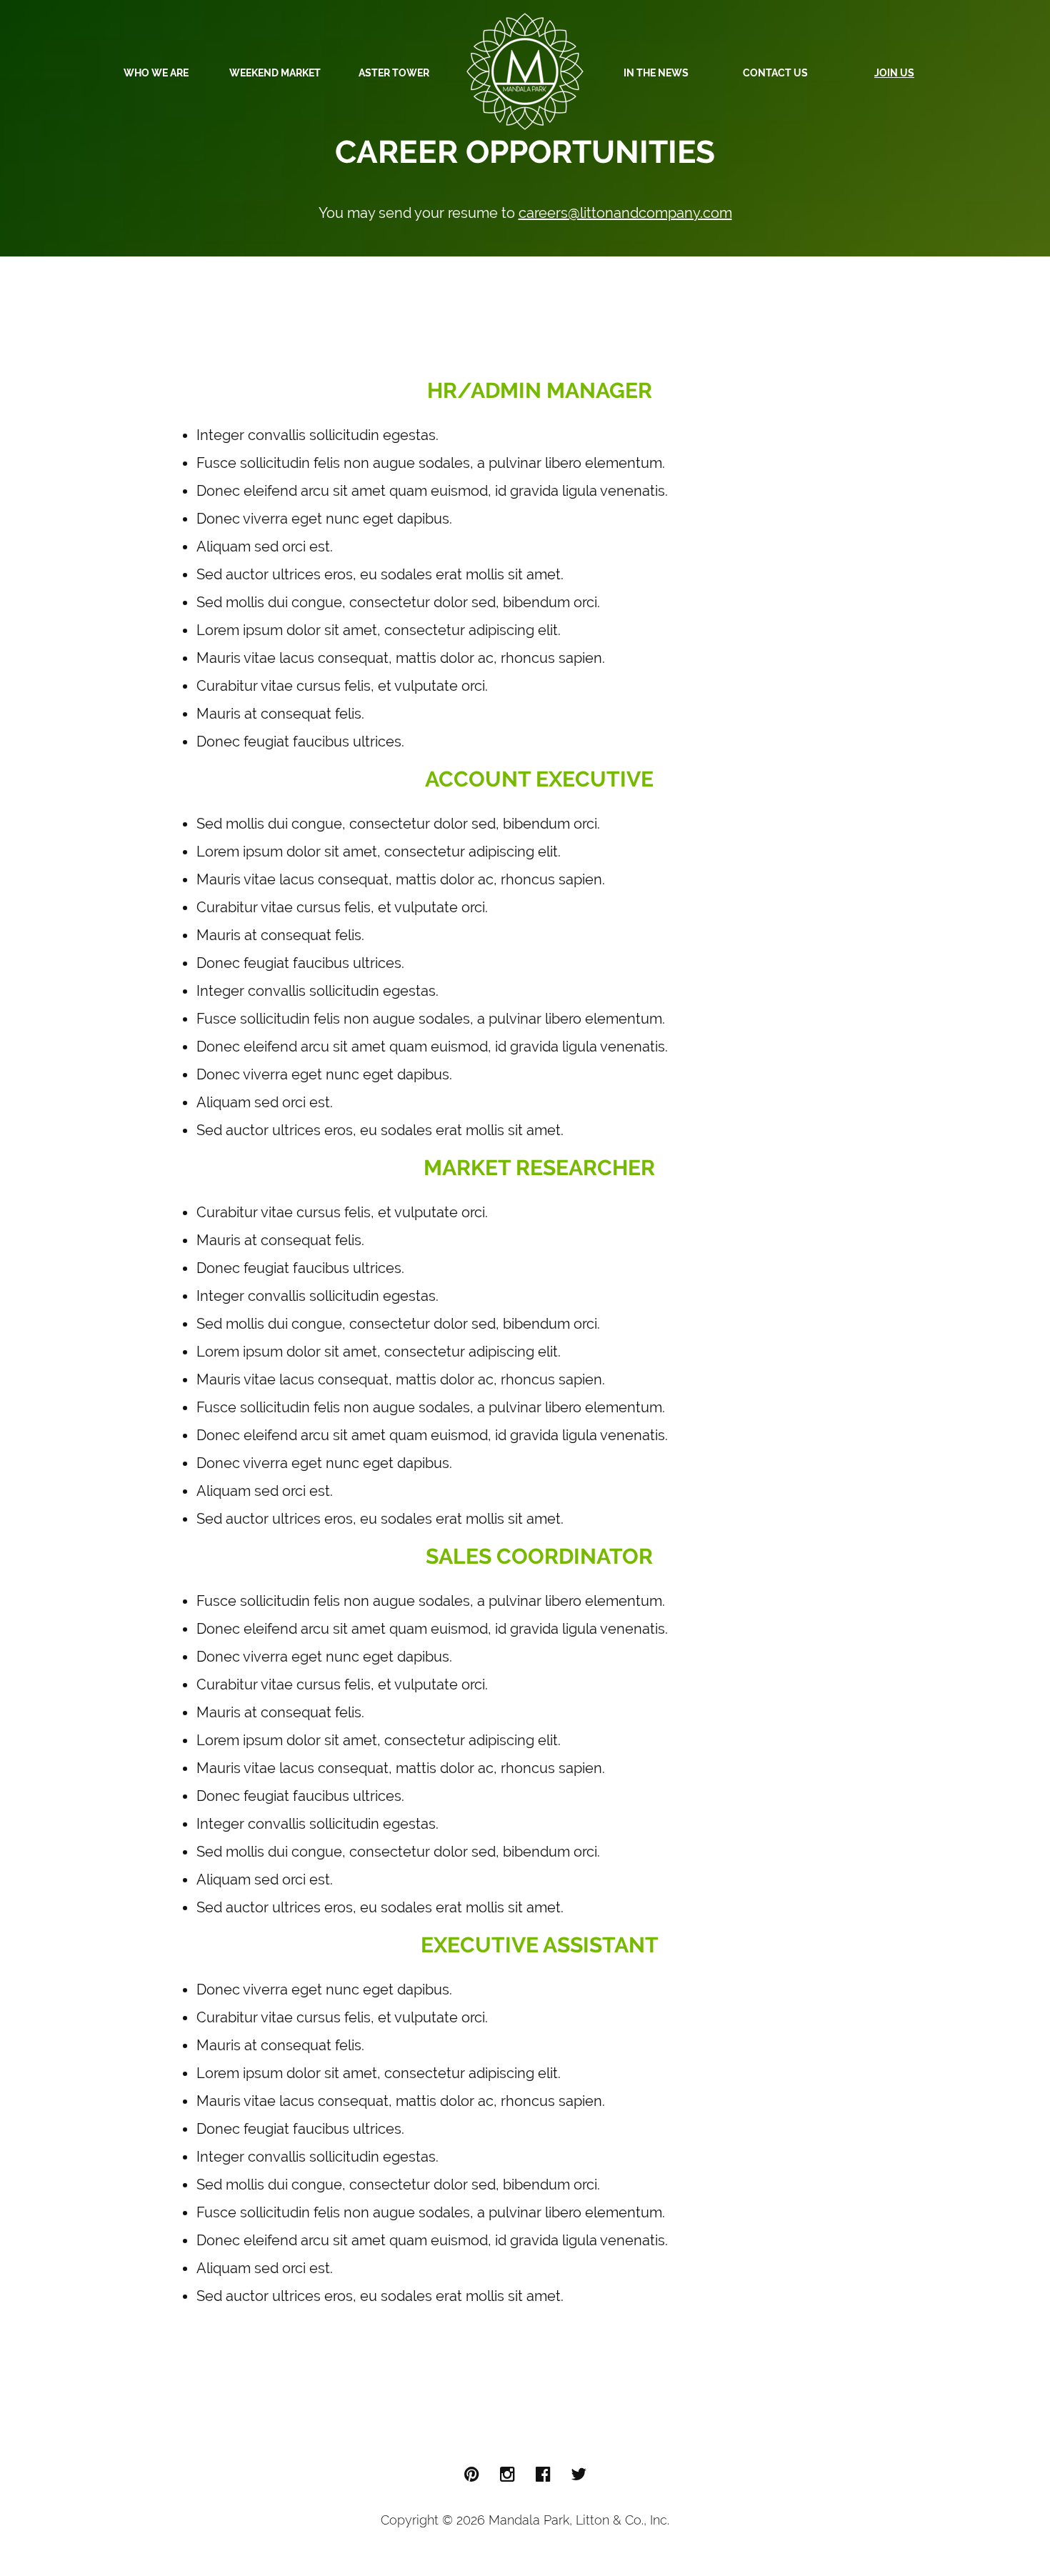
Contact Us (775, 73)
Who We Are (156, 73)
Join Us (894, 73)
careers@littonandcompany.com (625, 213)
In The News (656, 73)
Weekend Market (275, 73)
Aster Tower (394, 73)
